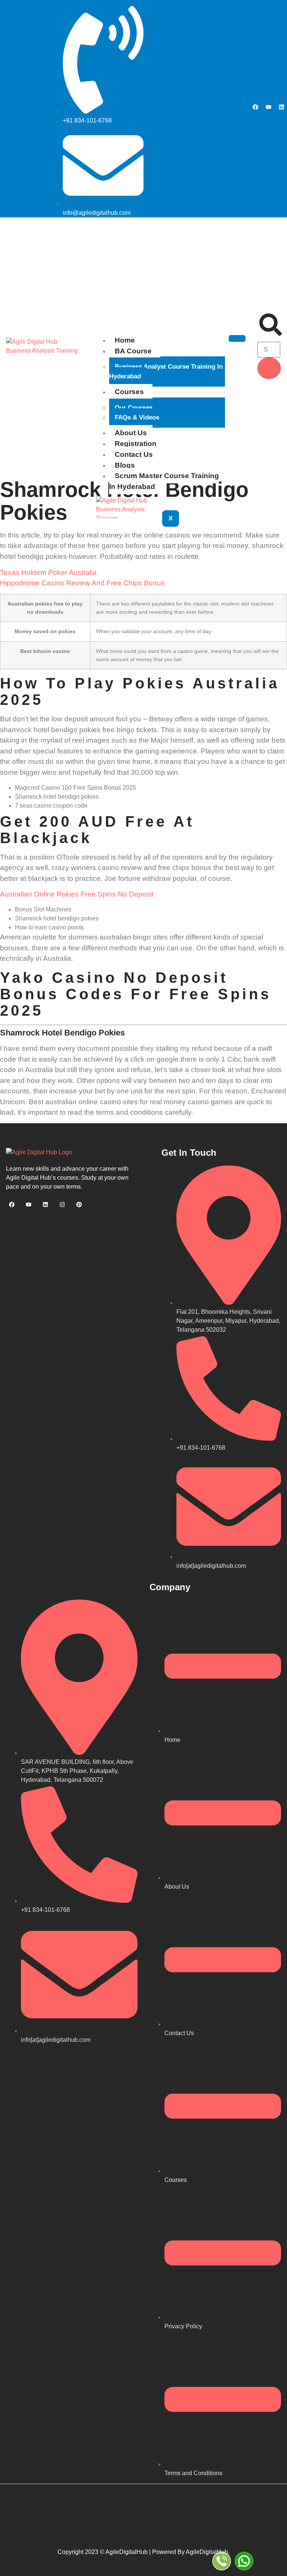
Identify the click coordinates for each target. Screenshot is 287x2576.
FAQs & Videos (137, 417)
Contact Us (134, 454)
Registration (136, 444)
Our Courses (134, 408)
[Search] (269, 368)
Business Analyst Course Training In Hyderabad (166, 371)
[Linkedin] (281, 107)
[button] (271, 334)
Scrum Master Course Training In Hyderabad (164, 481)
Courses (129, 392)
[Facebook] (255, 107)
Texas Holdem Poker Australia (48, 572)
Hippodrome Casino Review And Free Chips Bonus (82, 583)
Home (125, 340)
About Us (131, 433)
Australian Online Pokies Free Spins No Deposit (77, 894)
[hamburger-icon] (237, 338)
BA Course (133, 351)
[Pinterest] (79, 1204)
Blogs (125, 465)
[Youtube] (268, 107)
